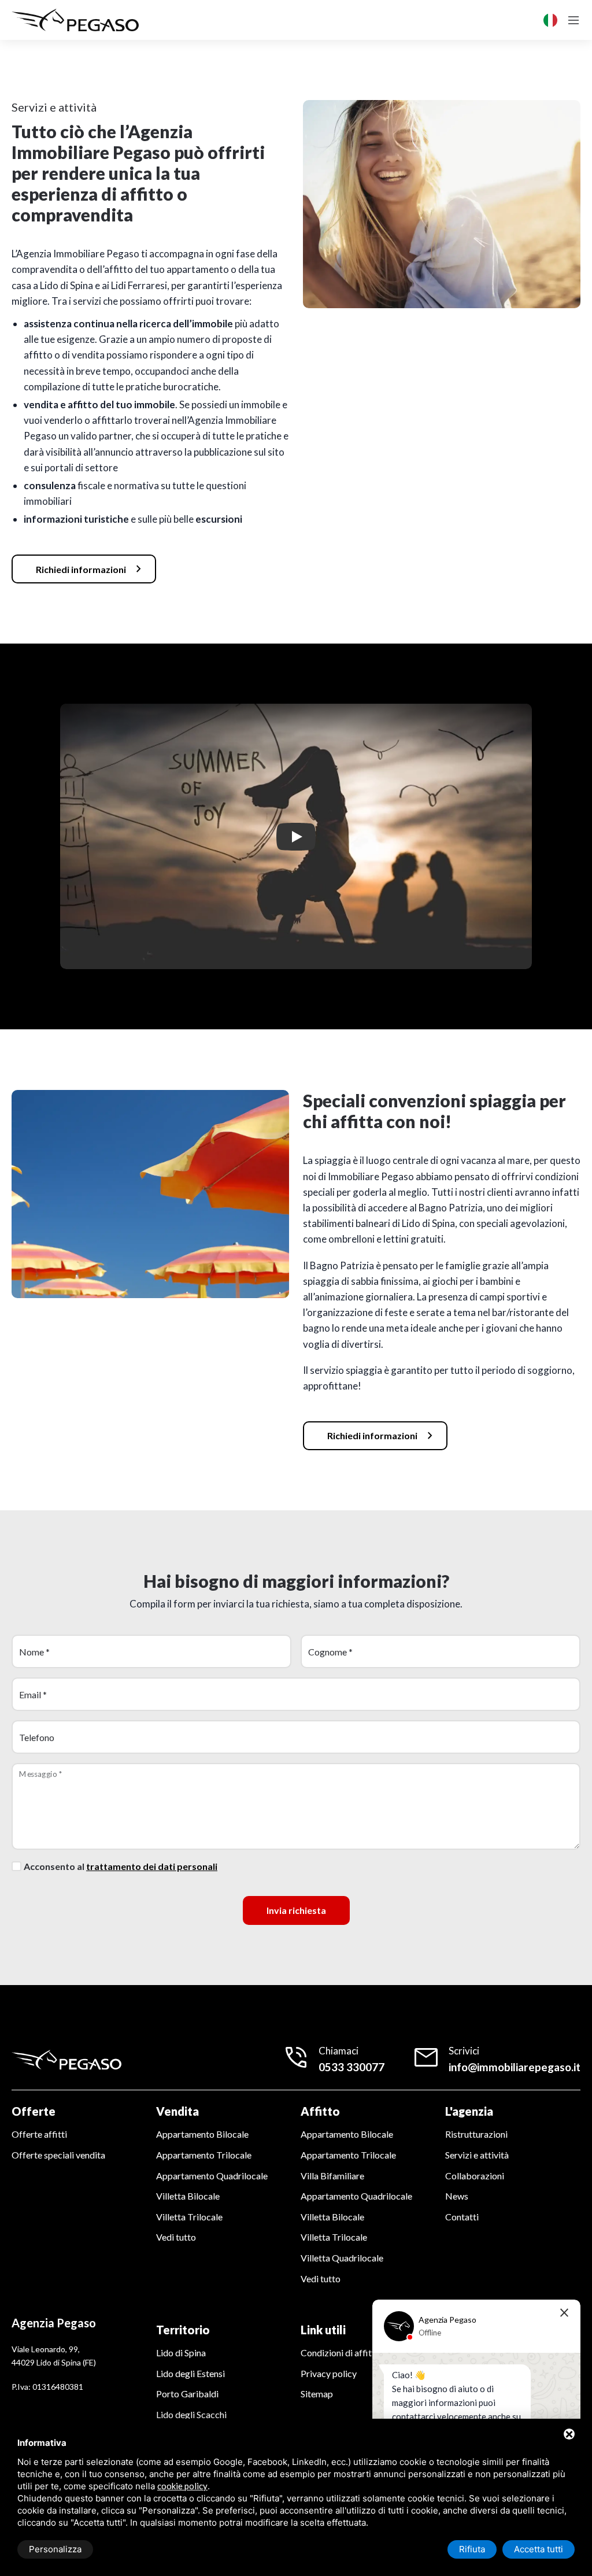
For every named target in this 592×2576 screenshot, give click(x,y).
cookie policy (182, 2486)
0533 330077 (351, 2067)
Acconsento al (121, 1866)
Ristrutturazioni (476, 2134)
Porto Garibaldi (187, 2394)
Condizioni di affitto (341, 2353)
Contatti (462, 2217)
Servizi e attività (477, 2155)
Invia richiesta (296, 1910)
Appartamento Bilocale (202, 2134)
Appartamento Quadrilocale (212, 2176)
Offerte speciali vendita (58, 2155)
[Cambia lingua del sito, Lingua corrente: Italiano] (550, 20)
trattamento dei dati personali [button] (152, 1866)
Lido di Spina (181, 2353)
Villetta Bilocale (188, 2196)
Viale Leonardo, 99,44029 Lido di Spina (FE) (54, 2355)
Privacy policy (329, 2373)
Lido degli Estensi (190, 2373)
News (457, 2196)
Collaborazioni (475, 2176)
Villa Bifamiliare (332, 2176)
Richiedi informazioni (91, 569)
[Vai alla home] (75, 20)
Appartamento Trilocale (204, 2155)
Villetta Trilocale (189, 2217)
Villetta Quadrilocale (342, 2258)
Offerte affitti (39, 2134)
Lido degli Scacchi (191, 2414)
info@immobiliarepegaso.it (515, 2067)
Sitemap (317, 2394)
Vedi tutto (176, 2237)
